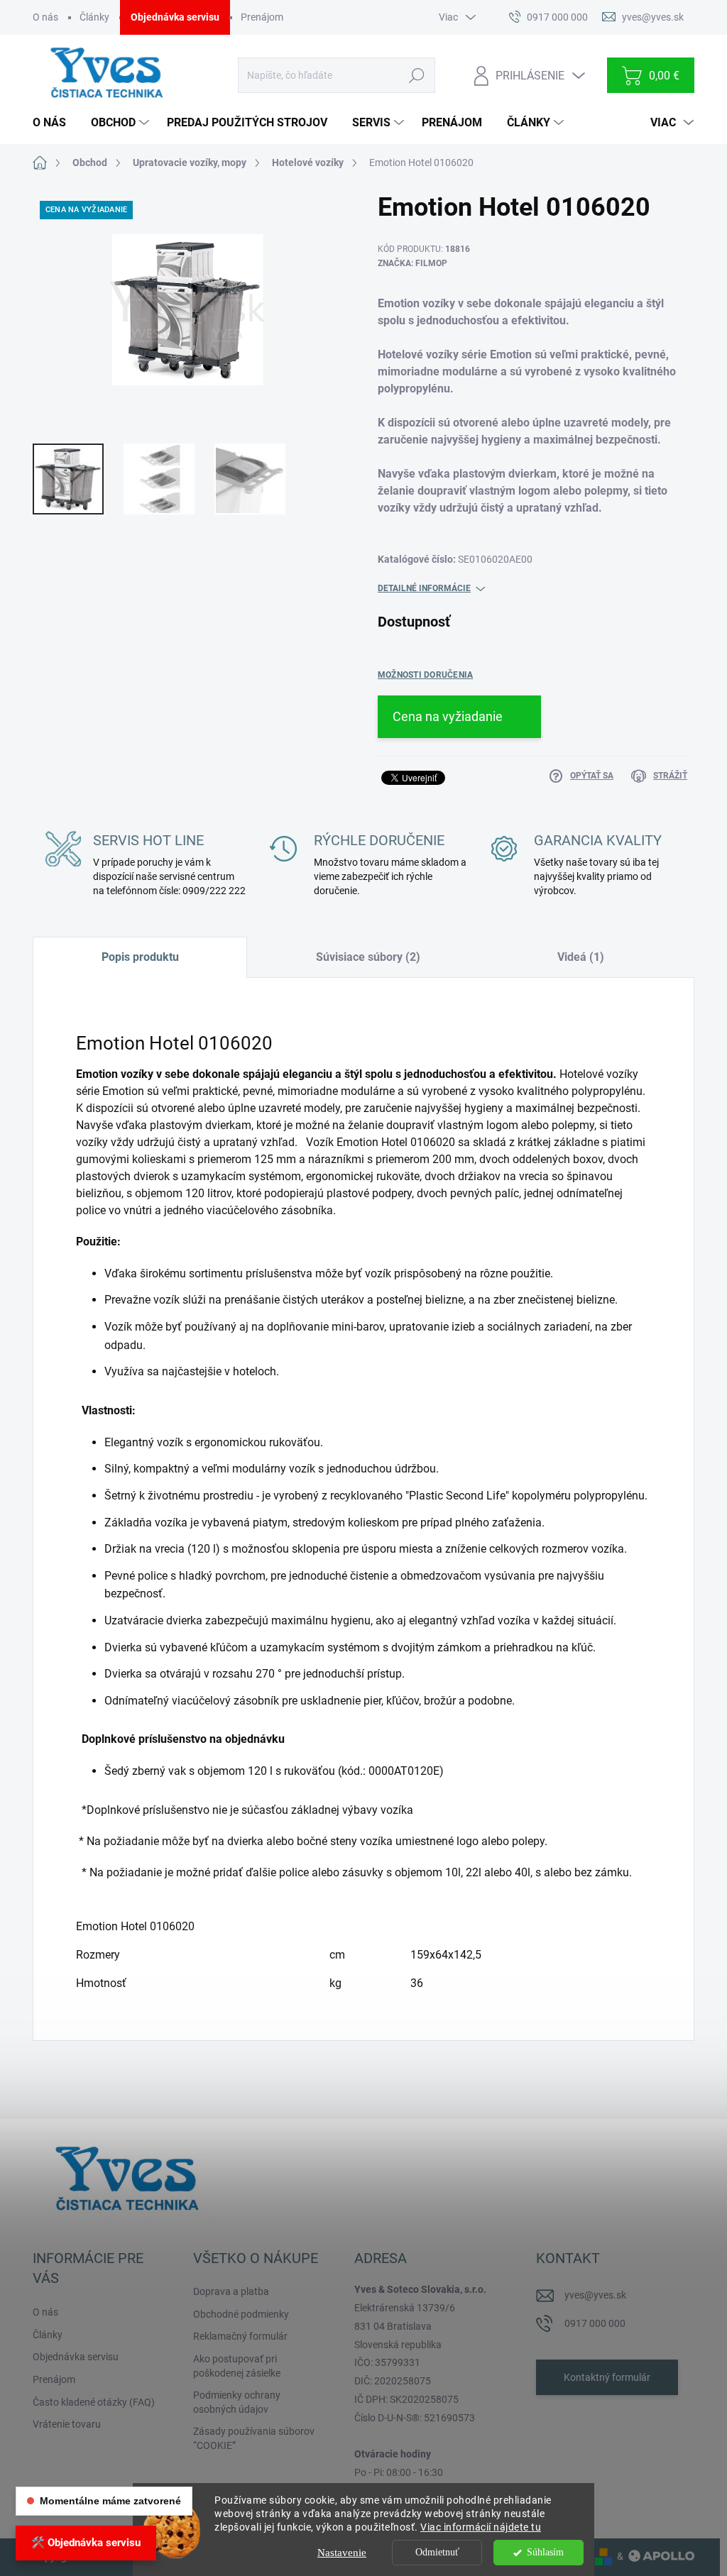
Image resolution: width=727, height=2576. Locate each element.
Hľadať (417, 75)
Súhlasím (545, 2552)
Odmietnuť (437, 2552)
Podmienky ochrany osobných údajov (237, 2402)
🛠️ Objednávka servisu (86, 2543)
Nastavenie (342, 2553)
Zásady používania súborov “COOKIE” (254, 2438)
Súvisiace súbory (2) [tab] (368, 957)
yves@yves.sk (595, 2295)
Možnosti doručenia (425, 675)
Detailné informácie (424, 588)
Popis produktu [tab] (140, 957)
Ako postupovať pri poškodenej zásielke (237, 2366)
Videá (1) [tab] (581, 957)
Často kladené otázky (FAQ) (94, 2402)
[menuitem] (55, 123)
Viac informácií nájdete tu (481, 2527)
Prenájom (262, 17)
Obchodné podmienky (241, 2314)
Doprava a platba (231, 2291)
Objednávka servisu (175, 17)
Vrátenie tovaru (67, 2424)
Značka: (412, 263)
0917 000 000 (595, 2323)
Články (94, 17)
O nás (45, 17)
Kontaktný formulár (607, 2377)
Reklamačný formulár (240, 2336)
